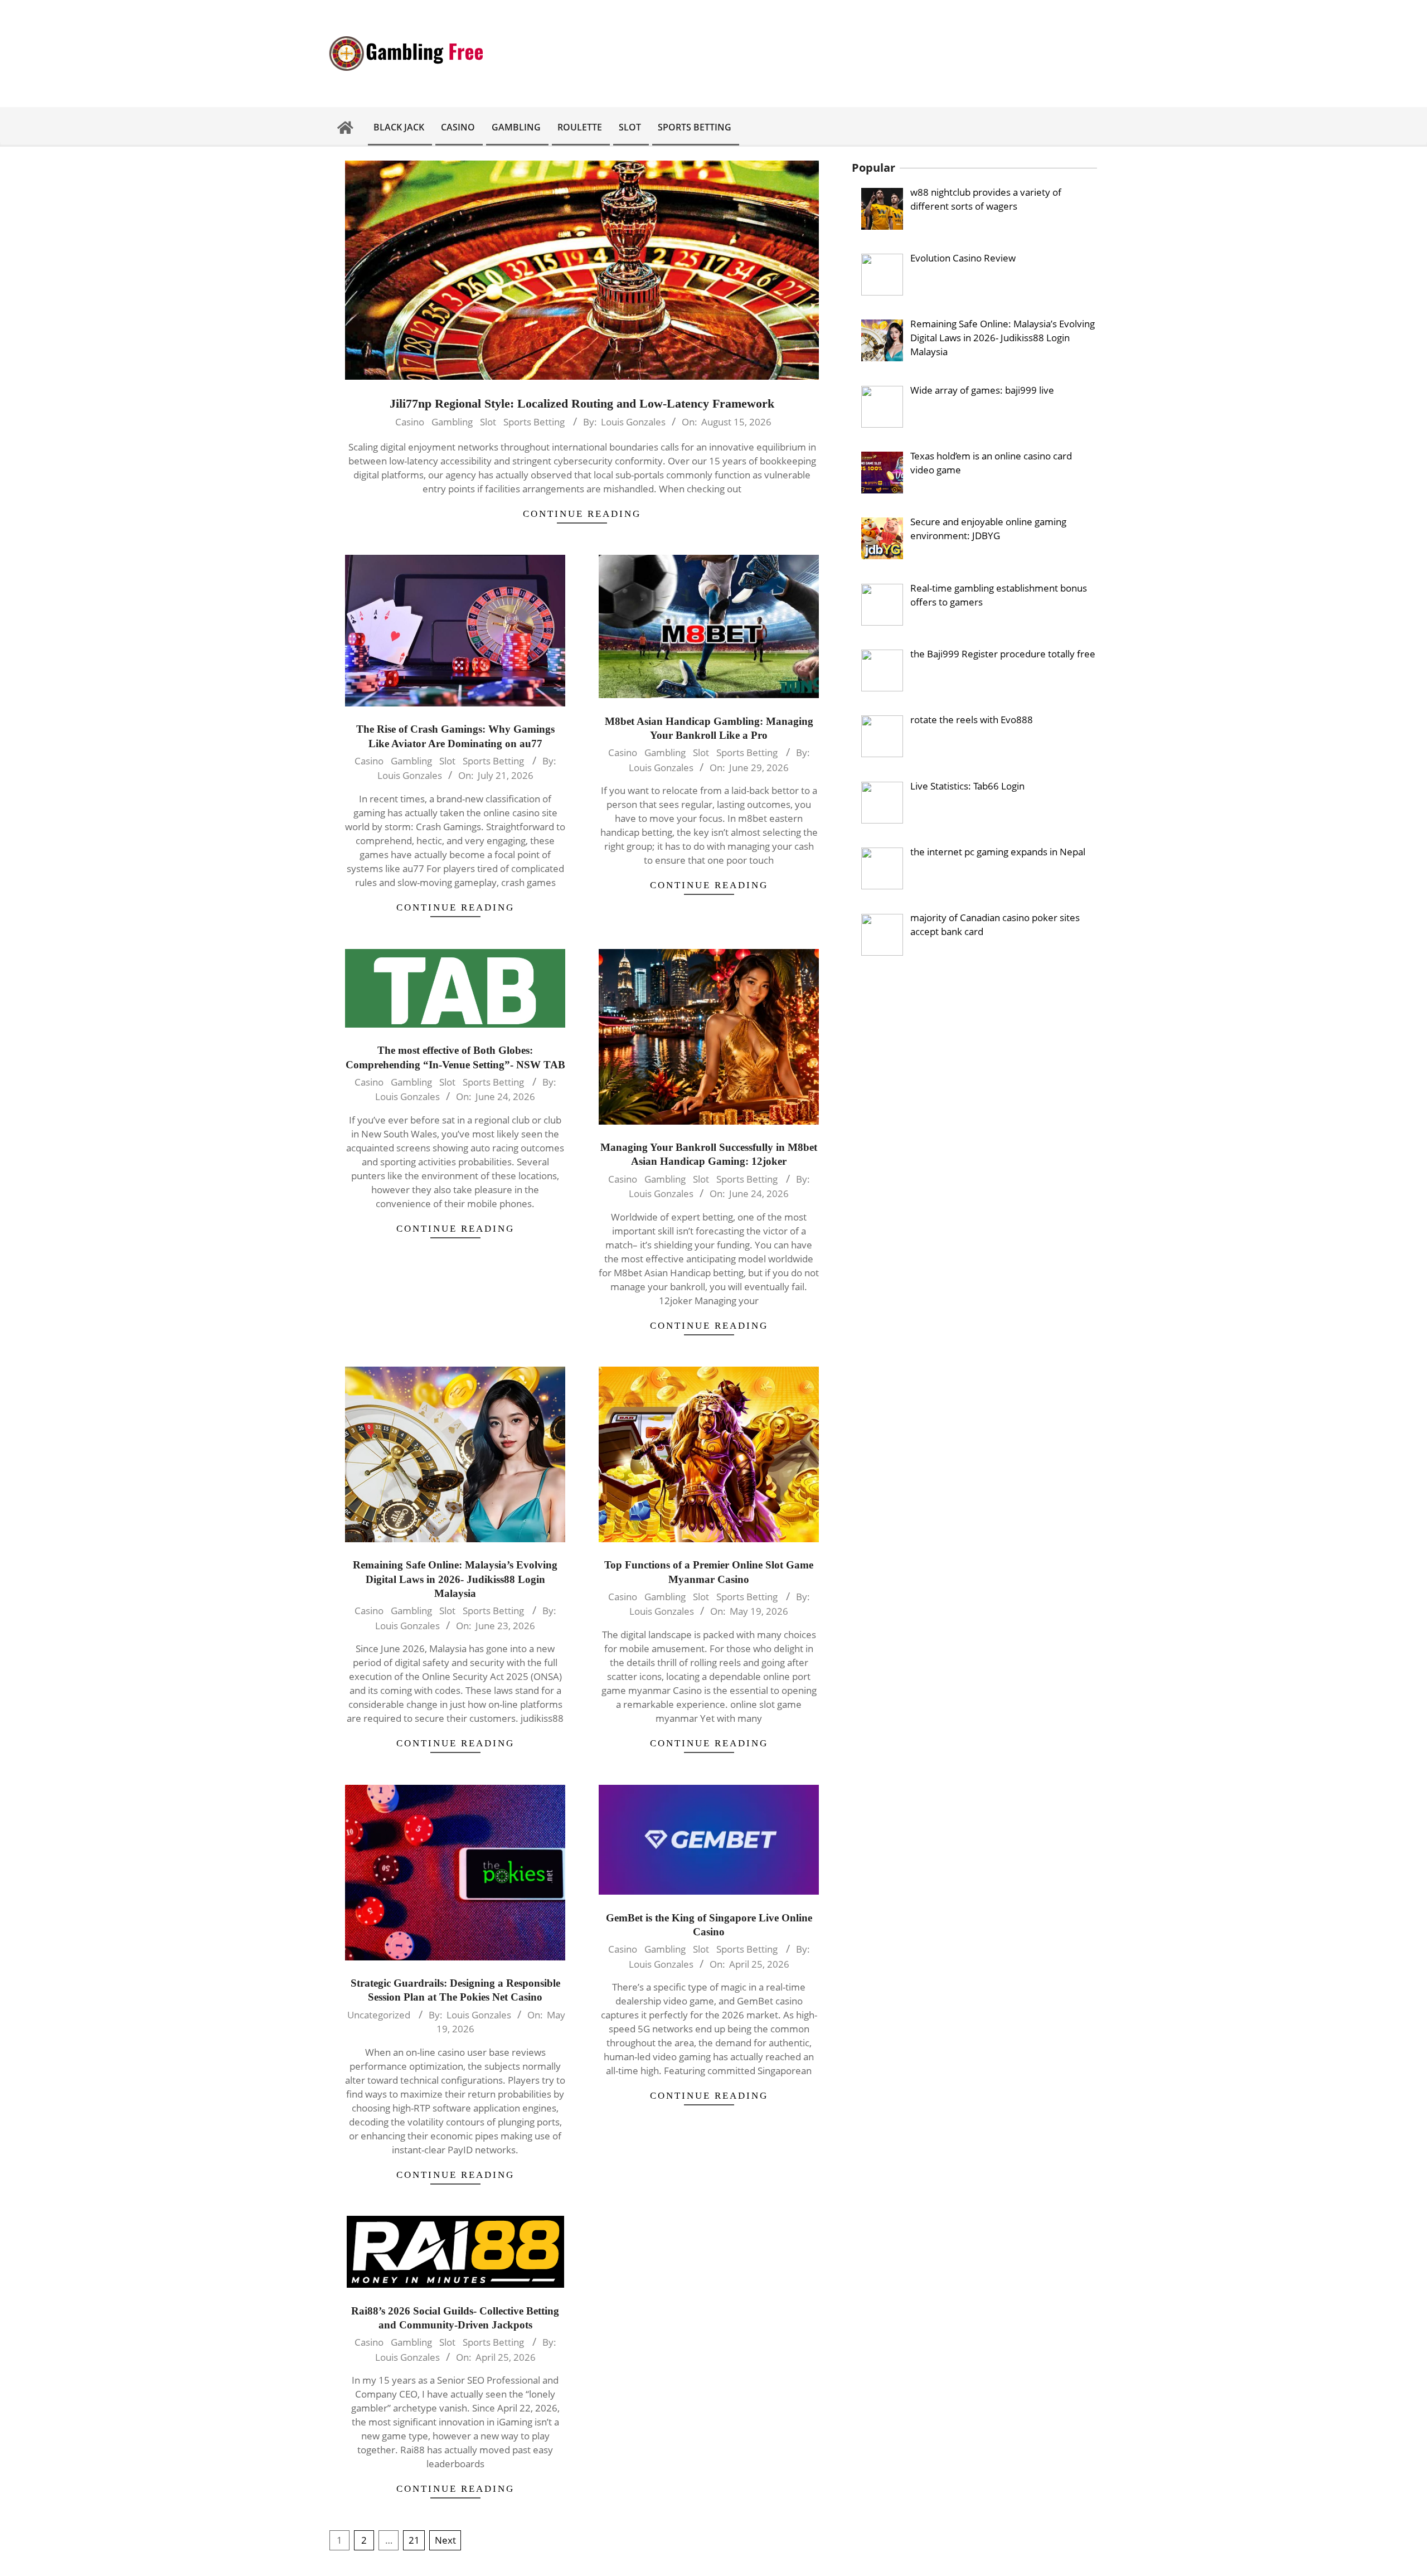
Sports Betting (534, 422)
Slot (488, 422)
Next (445, 2540)
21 (414, 2540)
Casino (410, 422)
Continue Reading (582, 514)
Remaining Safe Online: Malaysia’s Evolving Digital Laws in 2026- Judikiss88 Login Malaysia (455, 1579)
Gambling (452, 422)
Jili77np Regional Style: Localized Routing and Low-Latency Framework (582, 403)
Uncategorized (379, 2015)
